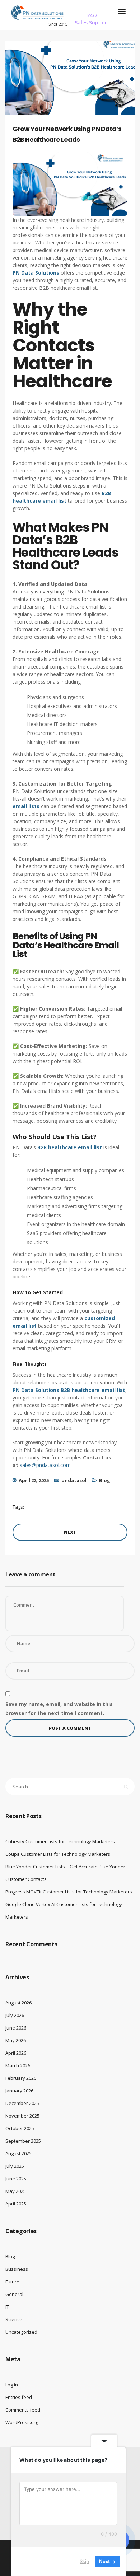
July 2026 (15, 2015)
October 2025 (20, 2128)
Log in (12, 2385)
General (14, 2294)
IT (7, 2307)
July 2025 (15, 2166)
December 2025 (22, 2103)
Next (70, 1532)
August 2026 (18, 2003)
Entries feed (19, 2397)
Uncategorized (21, 2332)
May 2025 (16, 2191)
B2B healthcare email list (70, 1147)
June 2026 (16, 2028)
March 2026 (18, 2065)
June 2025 (16, 2179)
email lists (26, 806)
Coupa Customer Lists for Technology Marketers (58, 1854)
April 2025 (16, 2204)
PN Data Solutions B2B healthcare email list (69, 1390)
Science (14, 2319)
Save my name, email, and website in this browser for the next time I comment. (59, 1709)
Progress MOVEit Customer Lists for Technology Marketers (69, 1892)
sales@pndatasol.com (45, 1465)
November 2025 (22, 2116)
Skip (84, 2561)
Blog (105, 1480)
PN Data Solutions (36, 273)
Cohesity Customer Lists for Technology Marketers (60, 1841)
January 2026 (19, 2091)
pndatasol (74, 1480)
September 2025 (23, 2141)
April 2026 (16, 2053)
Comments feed (23, 2410)
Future (12, 2282)
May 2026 (16, 2040)
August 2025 (18, 2153)
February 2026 (21, 2078)
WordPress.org (22, 2422)
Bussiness (17, 2269)
